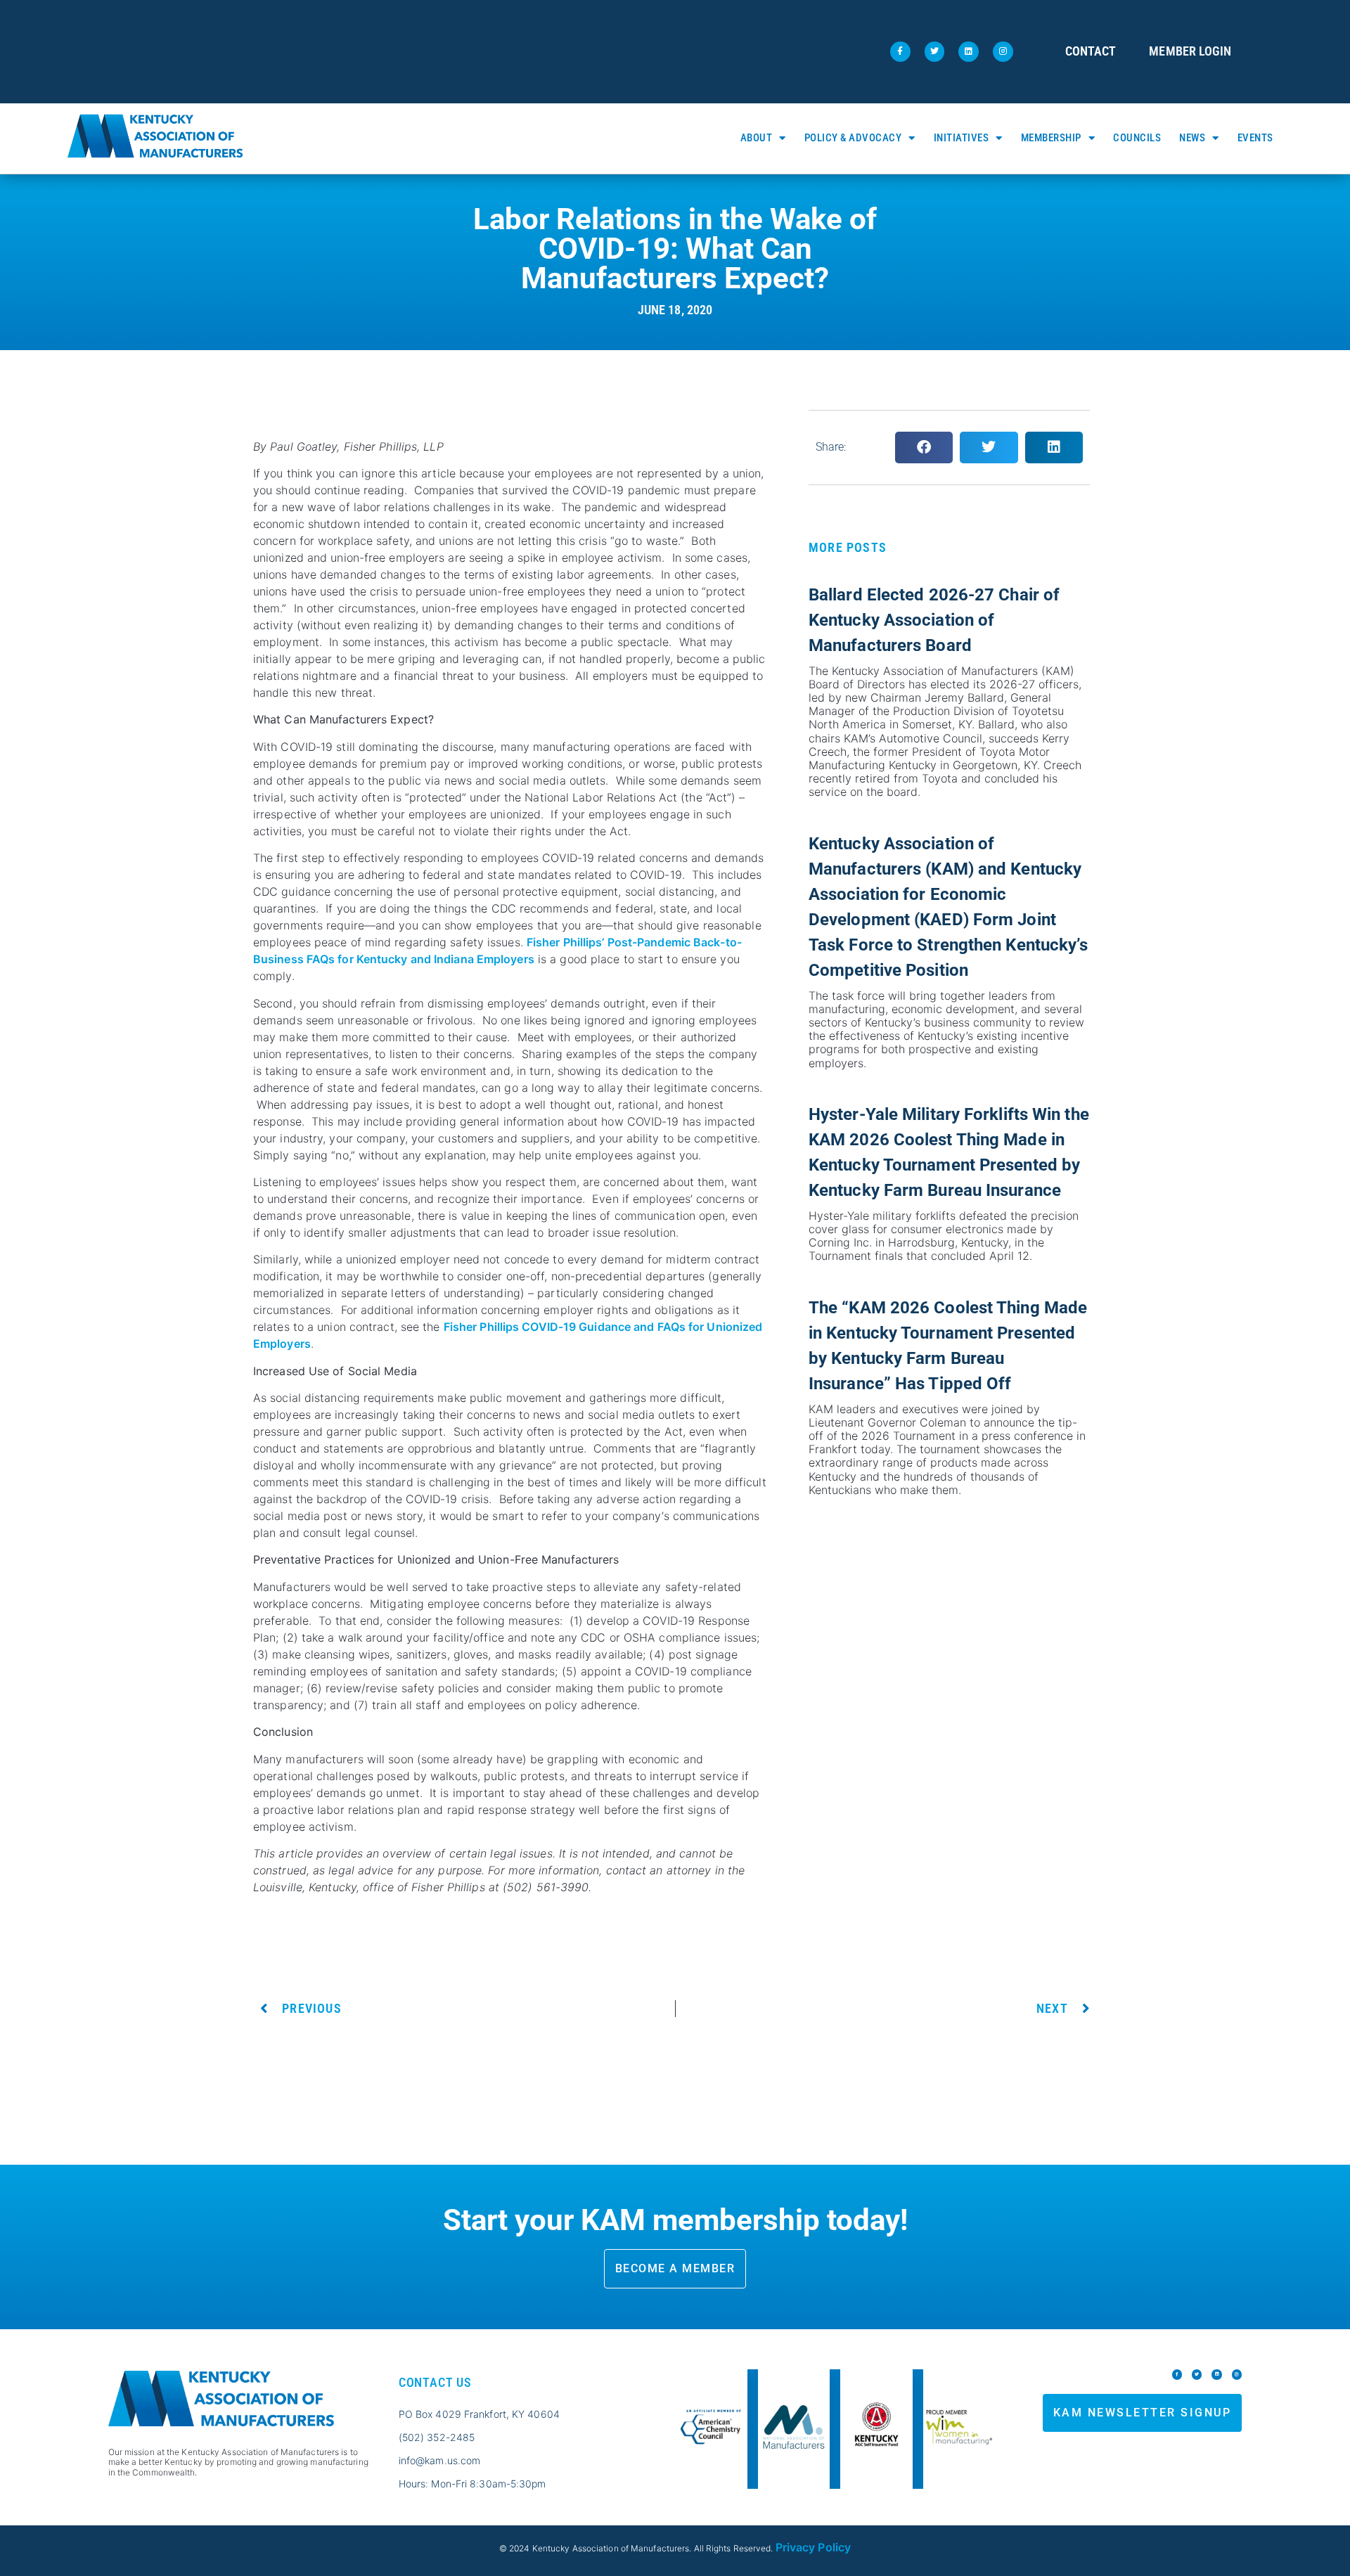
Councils (1137, 138)
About (757, 138)
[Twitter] (935, 52)
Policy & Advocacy (853, 138)
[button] (924, 447)
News (1192, 138)
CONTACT (1091, 51)
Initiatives (962, 138)
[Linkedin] (969, 52)
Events (1255, 138)
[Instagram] (1003, 52)
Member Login (1190, 51)
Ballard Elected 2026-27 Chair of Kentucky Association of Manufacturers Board (934, 620)
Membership (1051, 138)
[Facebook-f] (900, 52)
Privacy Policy (813, 2547)
